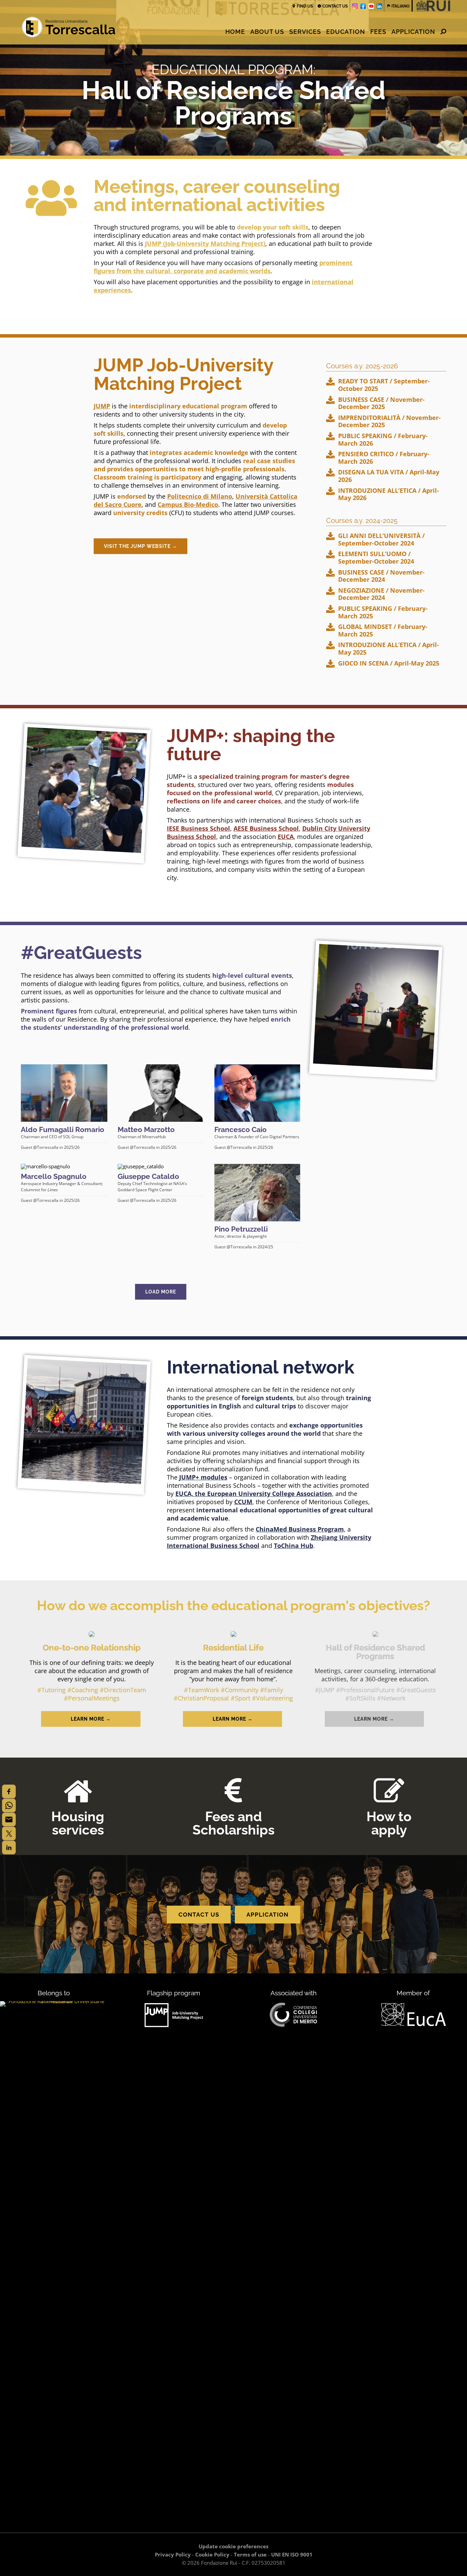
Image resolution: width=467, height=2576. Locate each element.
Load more (161, 1292)
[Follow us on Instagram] (355, 6)
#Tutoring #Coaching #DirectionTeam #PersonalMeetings (92, 1694)
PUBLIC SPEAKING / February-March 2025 (383, 612)
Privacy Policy (173, 2554)
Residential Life (233, 1648)
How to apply (389, 1823)
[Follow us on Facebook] (363, 6)
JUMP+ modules (203, 1477)
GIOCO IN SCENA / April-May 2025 (389, 663)
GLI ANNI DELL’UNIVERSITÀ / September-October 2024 (381, 540)
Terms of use (250, 2554)
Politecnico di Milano (200, 496)
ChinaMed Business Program (300, 1529)
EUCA (286, 837)
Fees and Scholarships (233, 1823)
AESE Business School (266, 828)
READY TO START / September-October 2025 (384, 385)
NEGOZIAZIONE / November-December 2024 (381, 594)
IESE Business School (198, 828)
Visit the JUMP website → (141, 546)
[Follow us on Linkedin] (379, 6)
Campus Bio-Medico (188, 504)
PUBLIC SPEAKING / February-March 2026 (383, 440)
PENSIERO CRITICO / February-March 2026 (384, 458)
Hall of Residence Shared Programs (375, 1652)
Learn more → (91, 1719)
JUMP (102, 406)
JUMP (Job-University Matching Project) (205, 244)
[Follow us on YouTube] (371, 6)
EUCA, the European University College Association (254, 1494)
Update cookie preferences (233, 2546)
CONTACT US (335, 6)
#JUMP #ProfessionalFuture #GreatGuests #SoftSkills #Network (375, 1694)
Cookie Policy (212, 2554)
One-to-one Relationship (92, 1648)
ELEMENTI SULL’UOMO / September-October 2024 (376, 558)
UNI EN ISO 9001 (292, 2554)
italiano (401, 6)
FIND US (305, 6)
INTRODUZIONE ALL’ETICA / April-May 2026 (389, 494)
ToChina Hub (293, 1546)
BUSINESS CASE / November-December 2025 (381, 403)
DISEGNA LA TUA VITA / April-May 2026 (389, 476)
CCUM (243, 1502)
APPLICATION (268, 1915)
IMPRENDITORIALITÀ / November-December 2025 (389, 422)
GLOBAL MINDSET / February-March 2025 (383, 630)
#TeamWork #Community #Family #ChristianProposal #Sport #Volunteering (233, 1694)
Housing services (78, 1823)
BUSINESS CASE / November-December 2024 (381, 576)
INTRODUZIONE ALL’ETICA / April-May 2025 (389, 649)
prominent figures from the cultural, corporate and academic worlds (223, 267)
